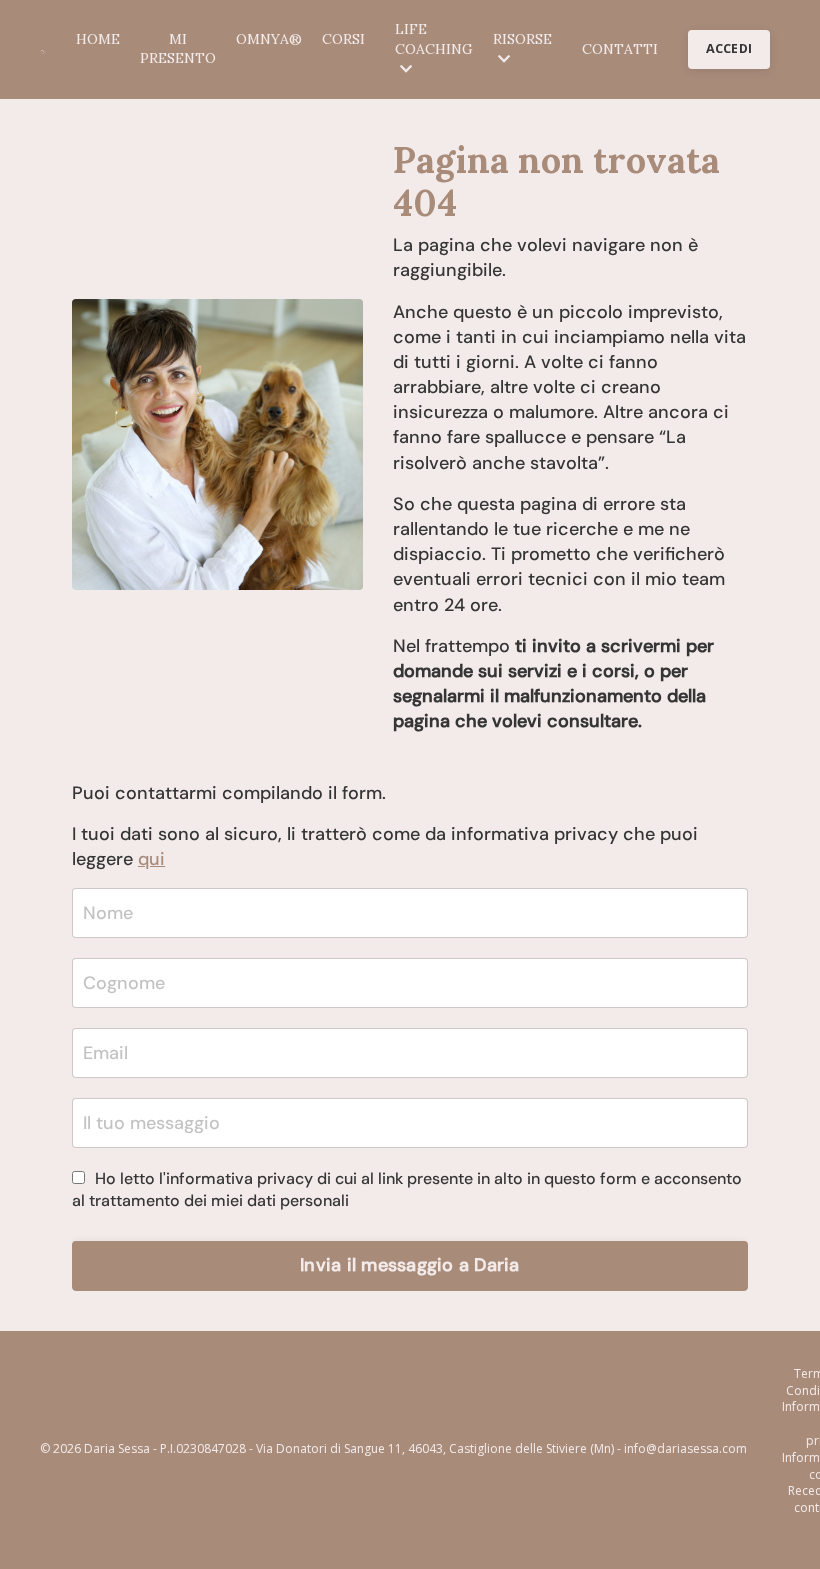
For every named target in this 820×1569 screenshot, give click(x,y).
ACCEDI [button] (729, 48)
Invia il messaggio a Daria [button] (410, 1265)
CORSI (343, 39)
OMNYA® (269, 39)
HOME (98, 39)
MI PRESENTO (178, 49)
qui (151, 859)
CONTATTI (620, 49)
